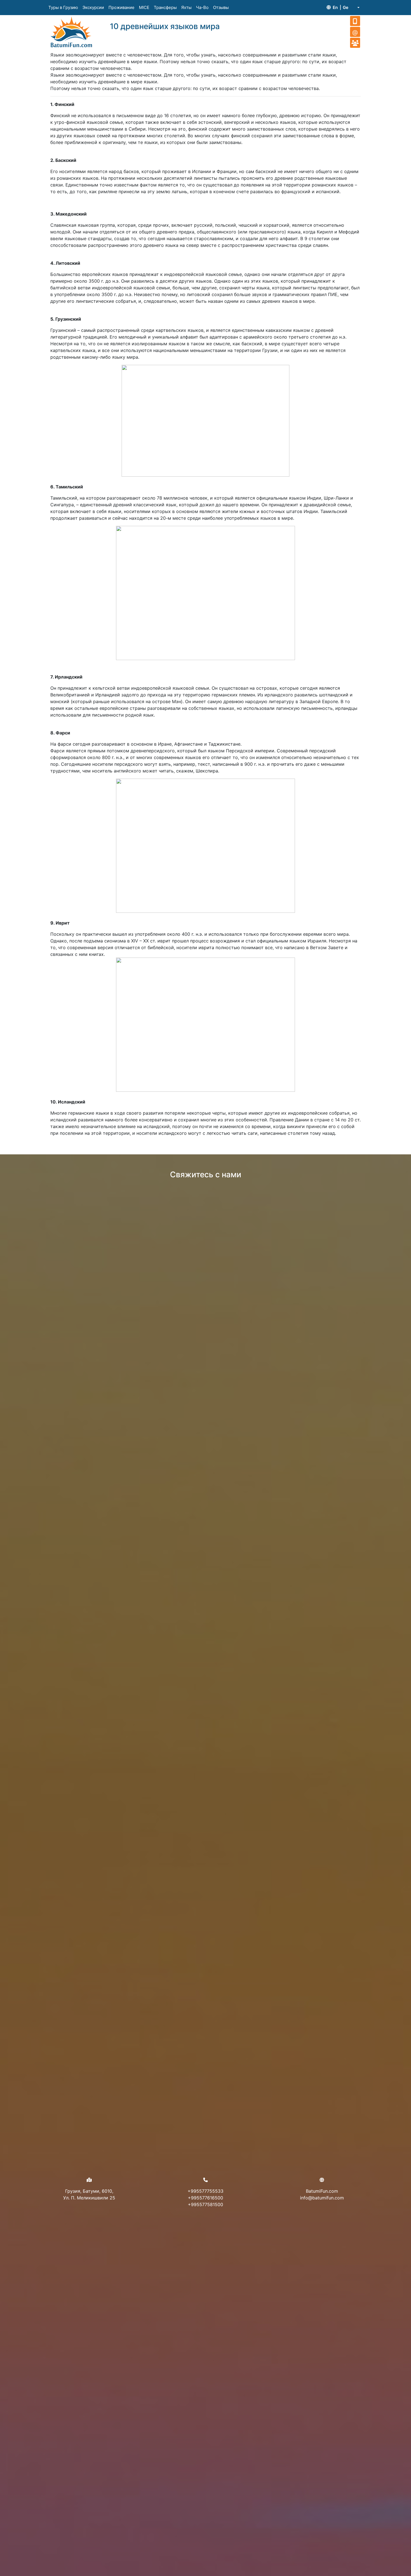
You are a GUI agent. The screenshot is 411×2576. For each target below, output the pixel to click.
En (335, 7)
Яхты (186, 7)
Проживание (121, 7)
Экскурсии (93, 7)
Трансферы (165, 7)
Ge (346, 7)
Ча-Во (202, 7)
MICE (144, 7)
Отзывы (221, 7)
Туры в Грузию (63, 7)
